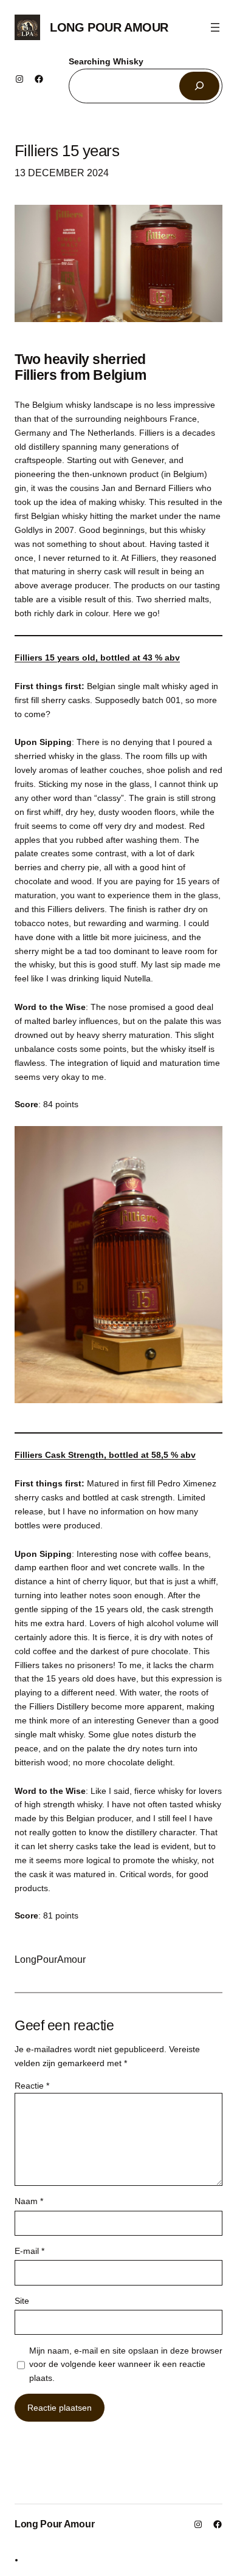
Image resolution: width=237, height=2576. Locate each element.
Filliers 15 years (67, 151)
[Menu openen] (215, 27)
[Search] (199, 86)
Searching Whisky (106, 61)
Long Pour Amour (109, 27)
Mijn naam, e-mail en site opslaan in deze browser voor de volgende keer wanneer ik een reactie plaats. (126, 2365)
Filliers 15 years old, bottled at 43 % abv (97, 658)
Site (22, 2301)
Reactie (32, 2086)
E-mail (29, 2251)
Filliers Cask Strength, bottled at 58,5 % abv (105, 1455)
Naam (29, 2201)
